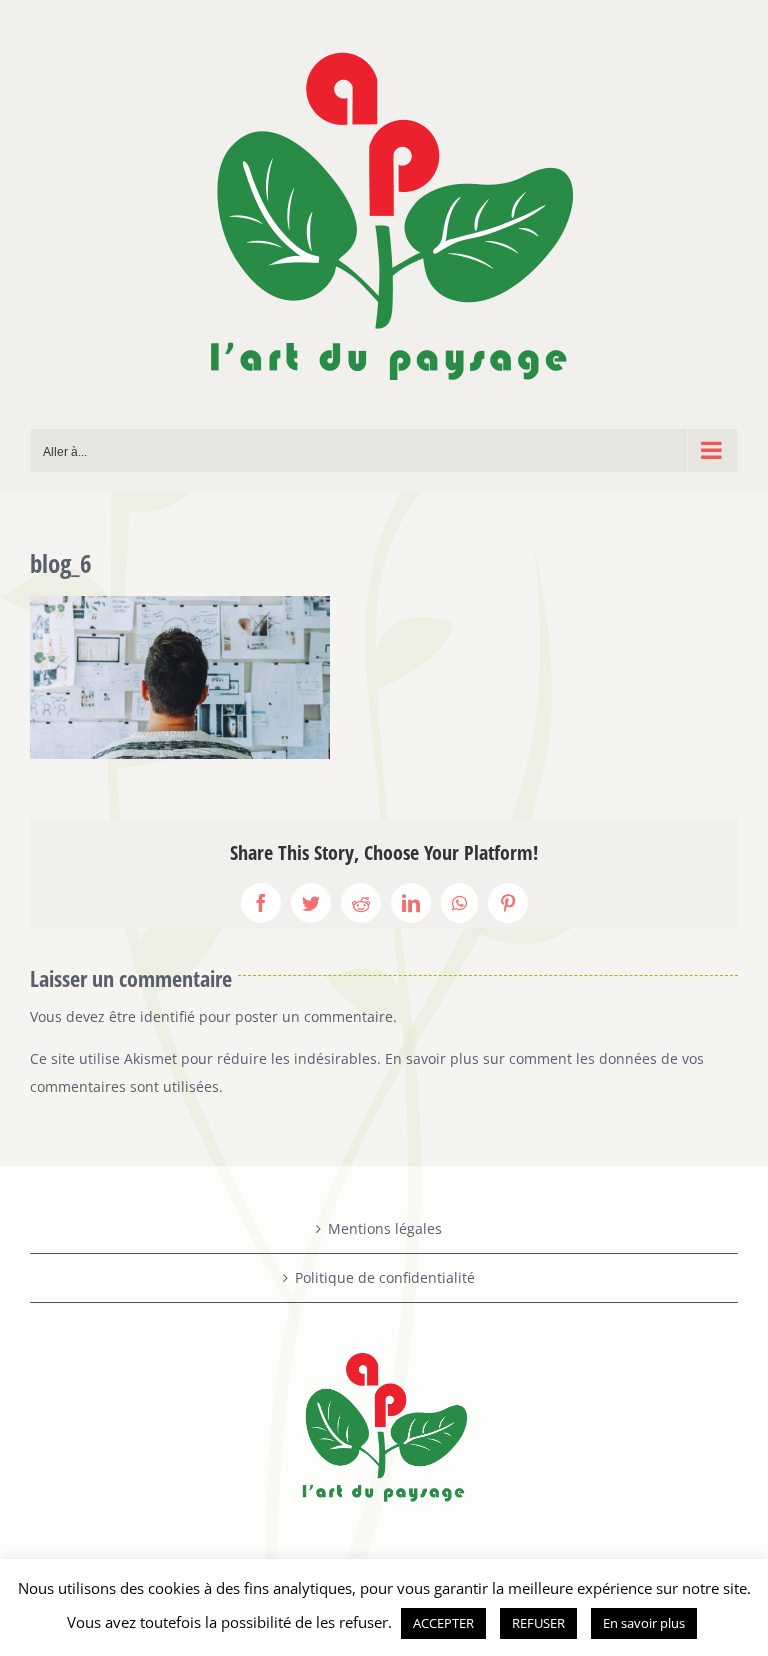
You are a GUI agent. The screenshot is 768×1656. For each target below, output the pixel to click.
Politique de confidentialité (385, 1277)
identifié (167, 1016)
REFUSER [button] (538, 1623)
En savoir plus (644, 1623)
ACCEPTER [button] (443, 1623)
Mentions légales (385, 1228)
